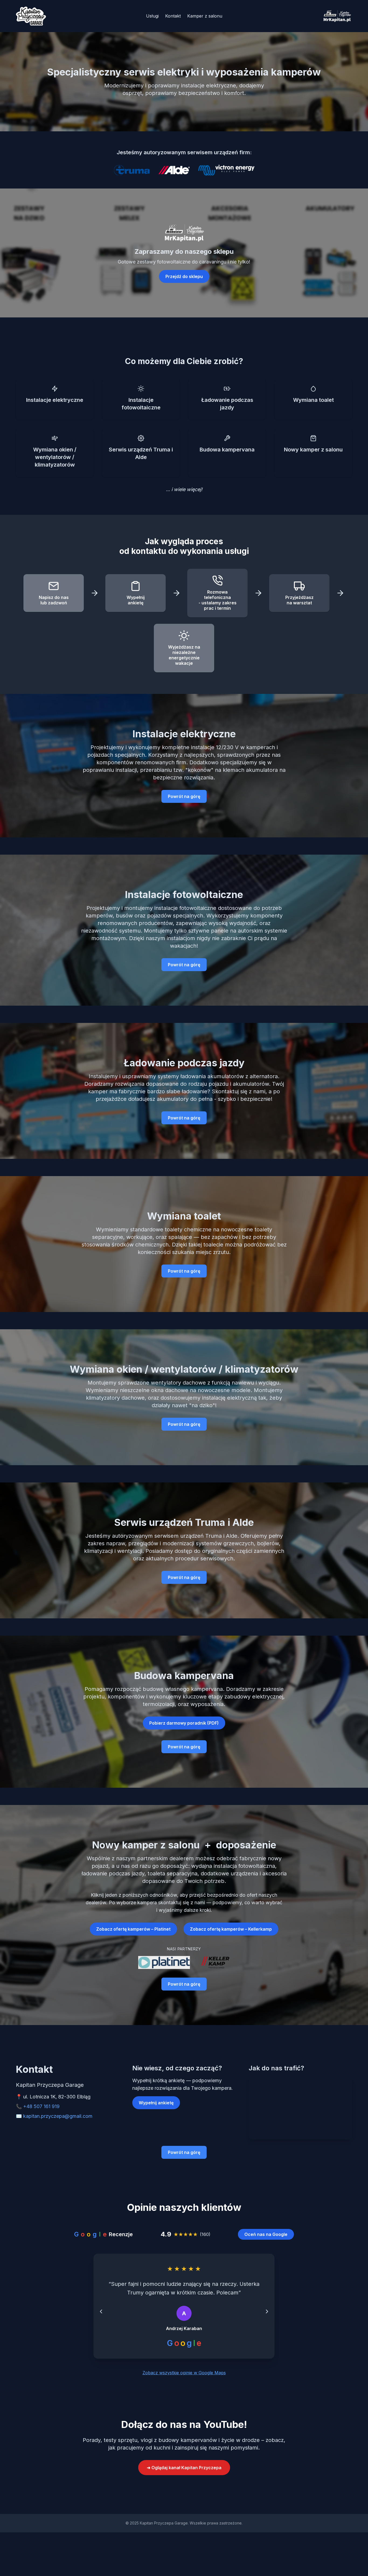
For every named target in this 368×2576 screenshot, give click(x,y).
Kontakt (173, 16)
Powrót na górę (184, 796)
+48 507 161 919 (41, 2106)
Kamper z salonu (205, 16)
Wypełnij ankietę (156, 2103)
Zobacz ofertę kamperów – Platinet (133, 1929)
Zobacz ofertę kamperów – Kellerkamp (231, 1929)
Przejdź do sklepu (184, 276)
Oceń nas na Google (266, 2234)
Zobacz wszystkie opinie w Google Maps (184, 2381)
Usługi (152, 16)
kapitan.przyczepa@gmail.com (58, 2116)
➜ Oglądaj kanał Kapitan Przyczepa (184, 2476)
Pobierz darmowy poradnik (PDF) (184, 1723)
